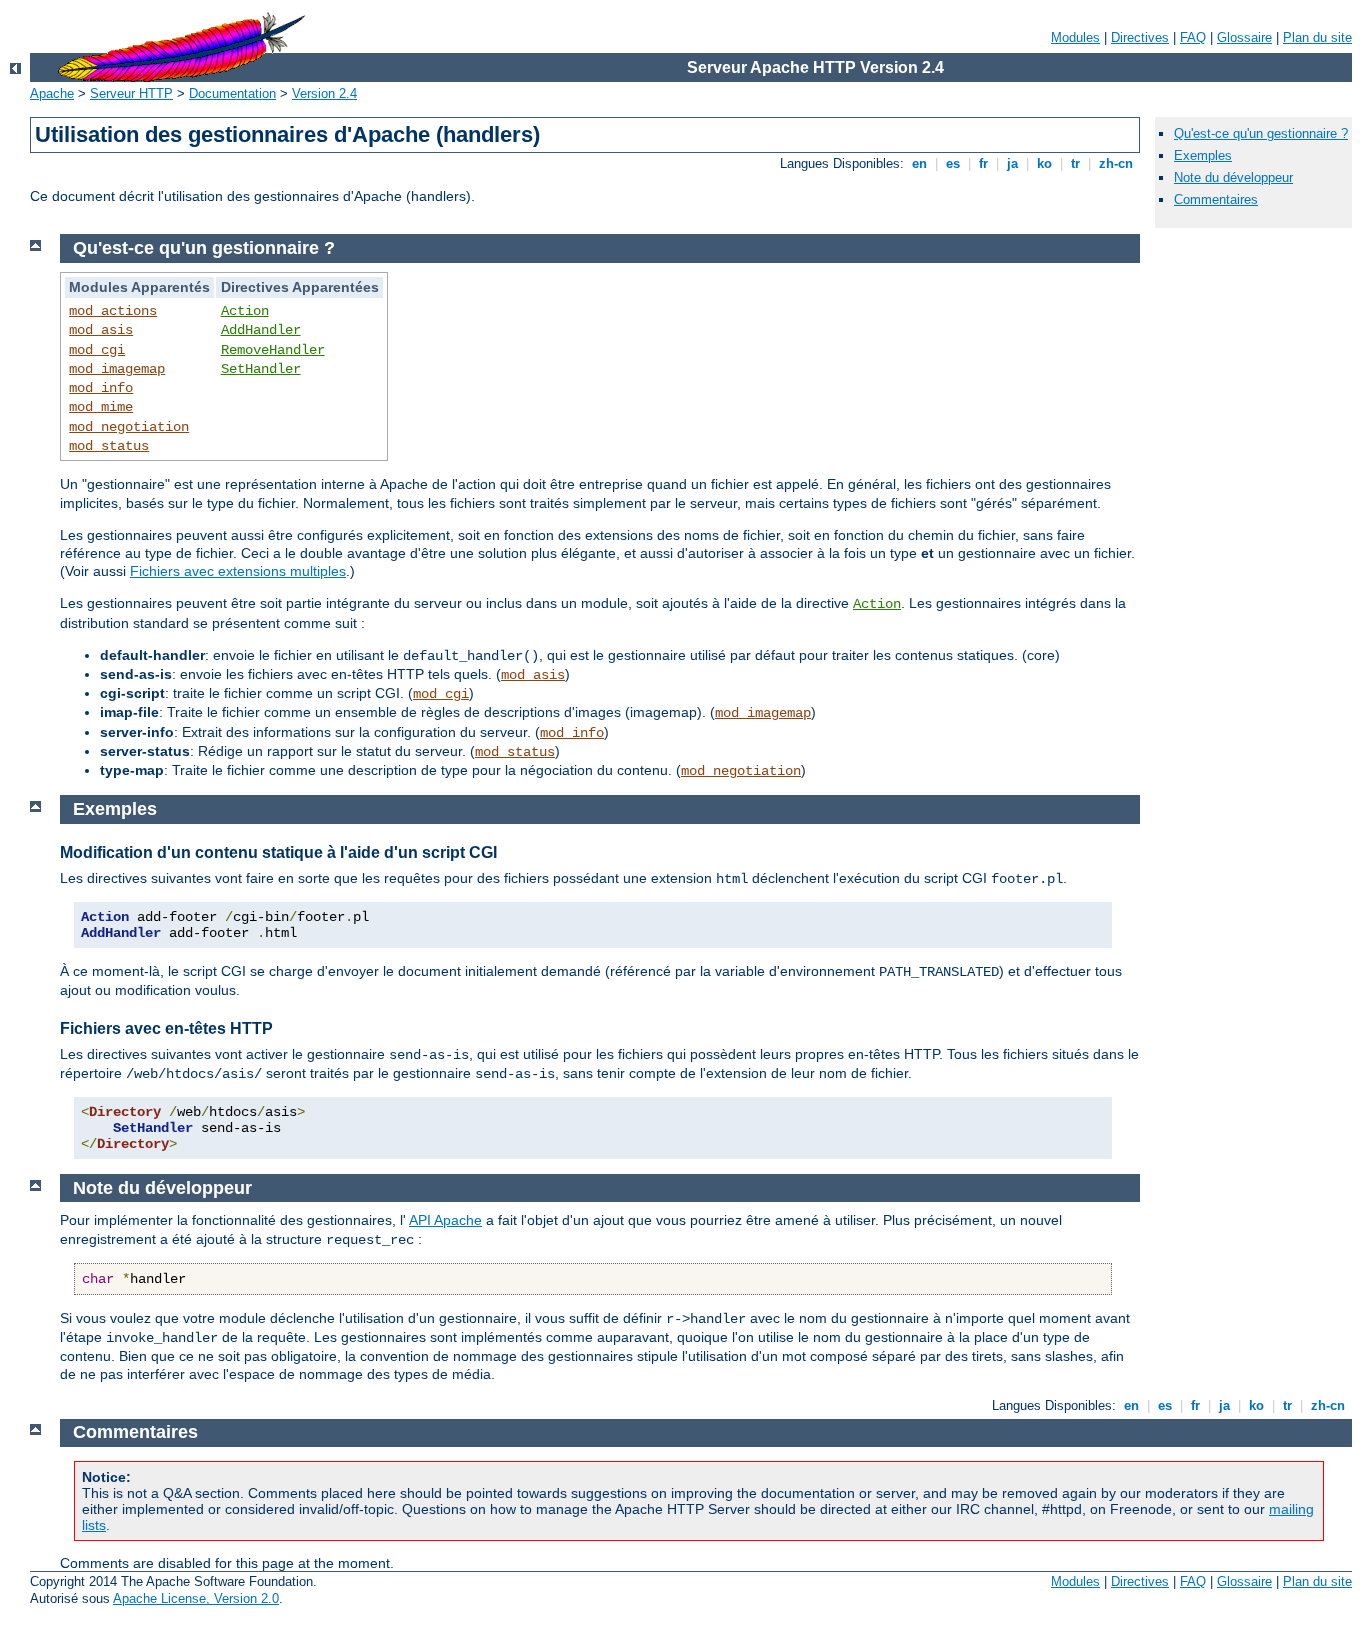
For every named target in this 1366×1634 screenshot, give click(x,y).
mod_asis (101, 330)
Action (245, 311)
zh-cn (1116, 163)
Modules (1075, 37)
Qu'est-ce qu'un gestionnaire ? (1261, 133)
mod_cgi (97, 350)
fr (983, 163)
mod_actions (113, 311)
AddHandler (261, 330)
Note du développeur (1233, 177)
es (953, 163)
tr (1075, 163)
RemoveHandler (273, 350)
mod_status (109, 446)
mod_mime (101, 407)
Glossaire (1244, 37)
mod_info (101, 388)
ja (1012, 163)
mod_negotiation (129, 427)
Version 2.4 (324, 93)
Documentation (232, 93)
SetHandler (261, 369)
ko (1044, 163)
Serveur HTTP (131, 93)
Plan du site (1317, 37)
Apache (52, 93)
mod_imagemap (117, 369)
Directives (1140, 37)
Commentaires (1216, 199)
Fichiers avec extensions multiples (238, 571)
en (919, 163)
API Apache (445, 1220)
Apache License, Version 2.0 (196, 1598)
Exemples (1203, 155)
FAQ (1193, 37)
